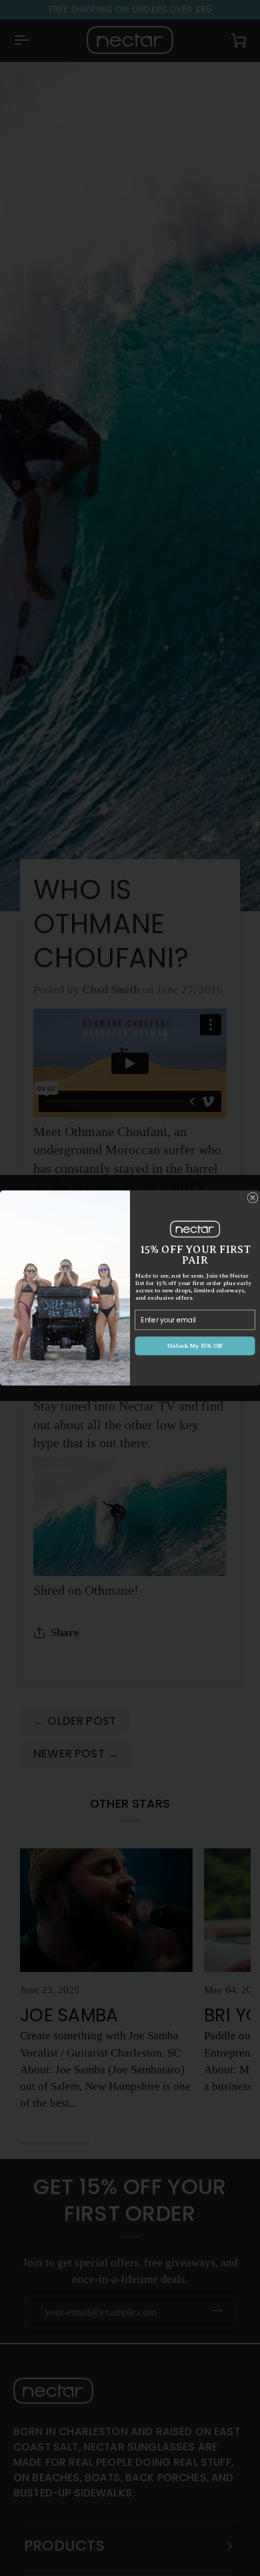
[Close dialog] (253, 1198)
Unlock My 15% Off (195, 1346)
